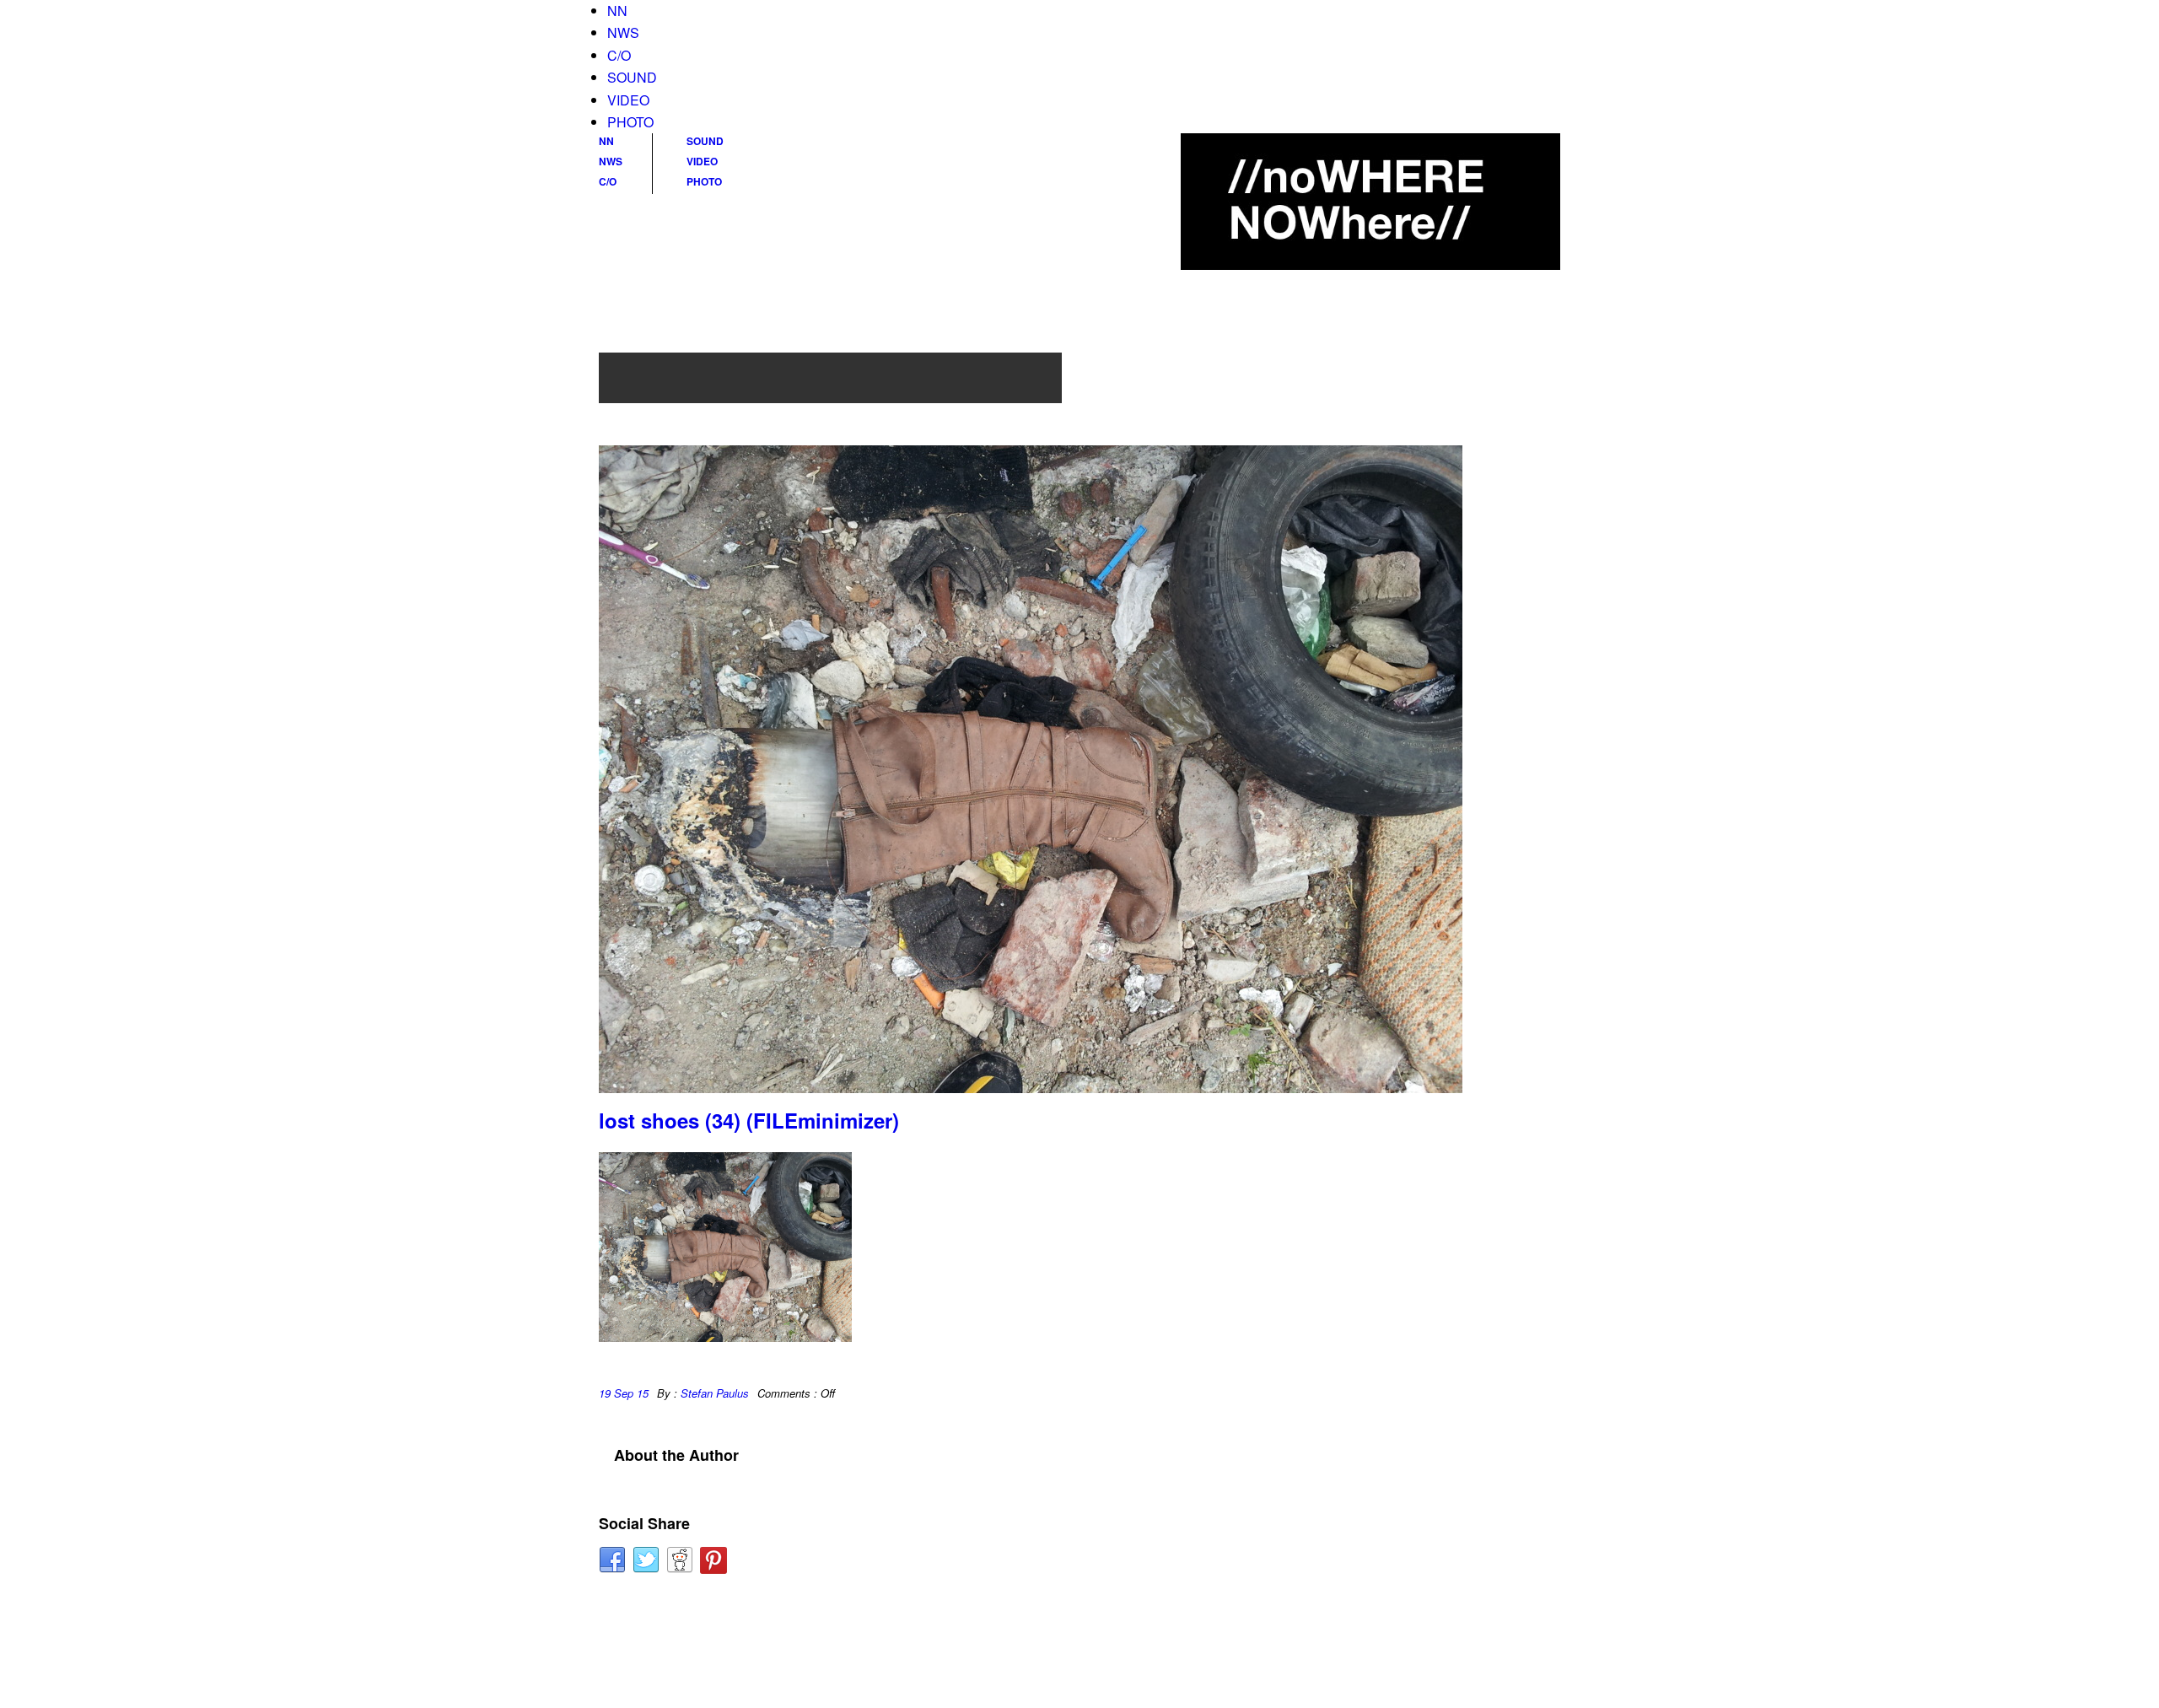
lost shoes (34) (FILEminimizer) (749, 1120)
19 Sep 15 (624, 1393)
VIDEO (628, 100)
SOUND (632, 77)
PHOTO (630, 122)
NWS (623, 32)
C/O (619, 55)
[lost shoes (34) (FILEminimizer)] (1079, 769)
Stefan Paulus (715, 1393)
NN (617, 11)
